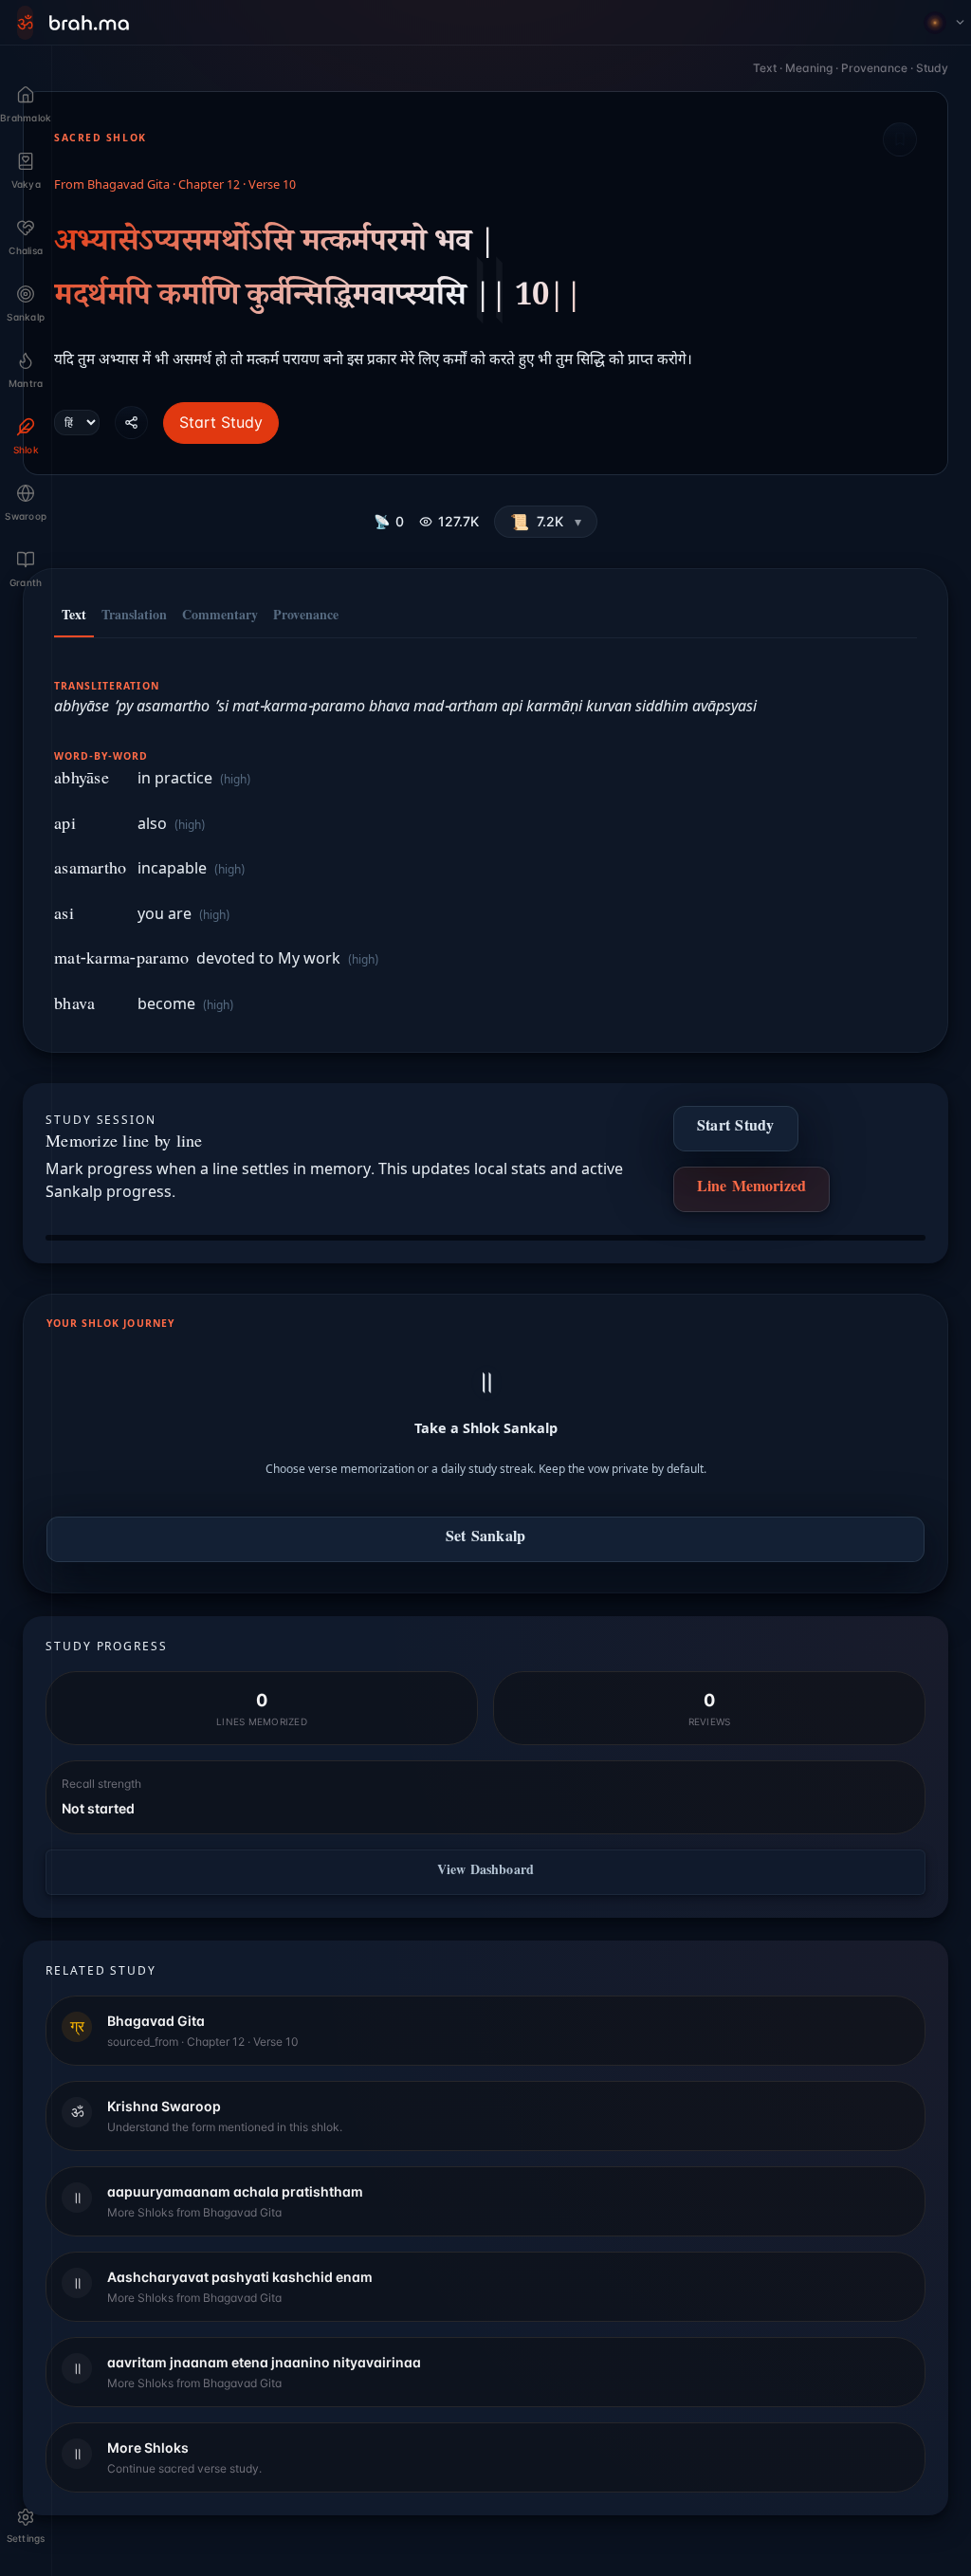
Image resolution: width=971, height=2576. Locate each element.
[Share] (131, 423)
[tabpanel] (485, 836)
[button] (546, 522)
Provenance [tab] (306, 617)
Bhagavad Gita (128, 186)
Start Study (221, 422)
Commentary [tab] (220, 617)
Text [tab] (74, 617)
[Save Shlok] (900, 139)
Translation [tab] (134, 617)
